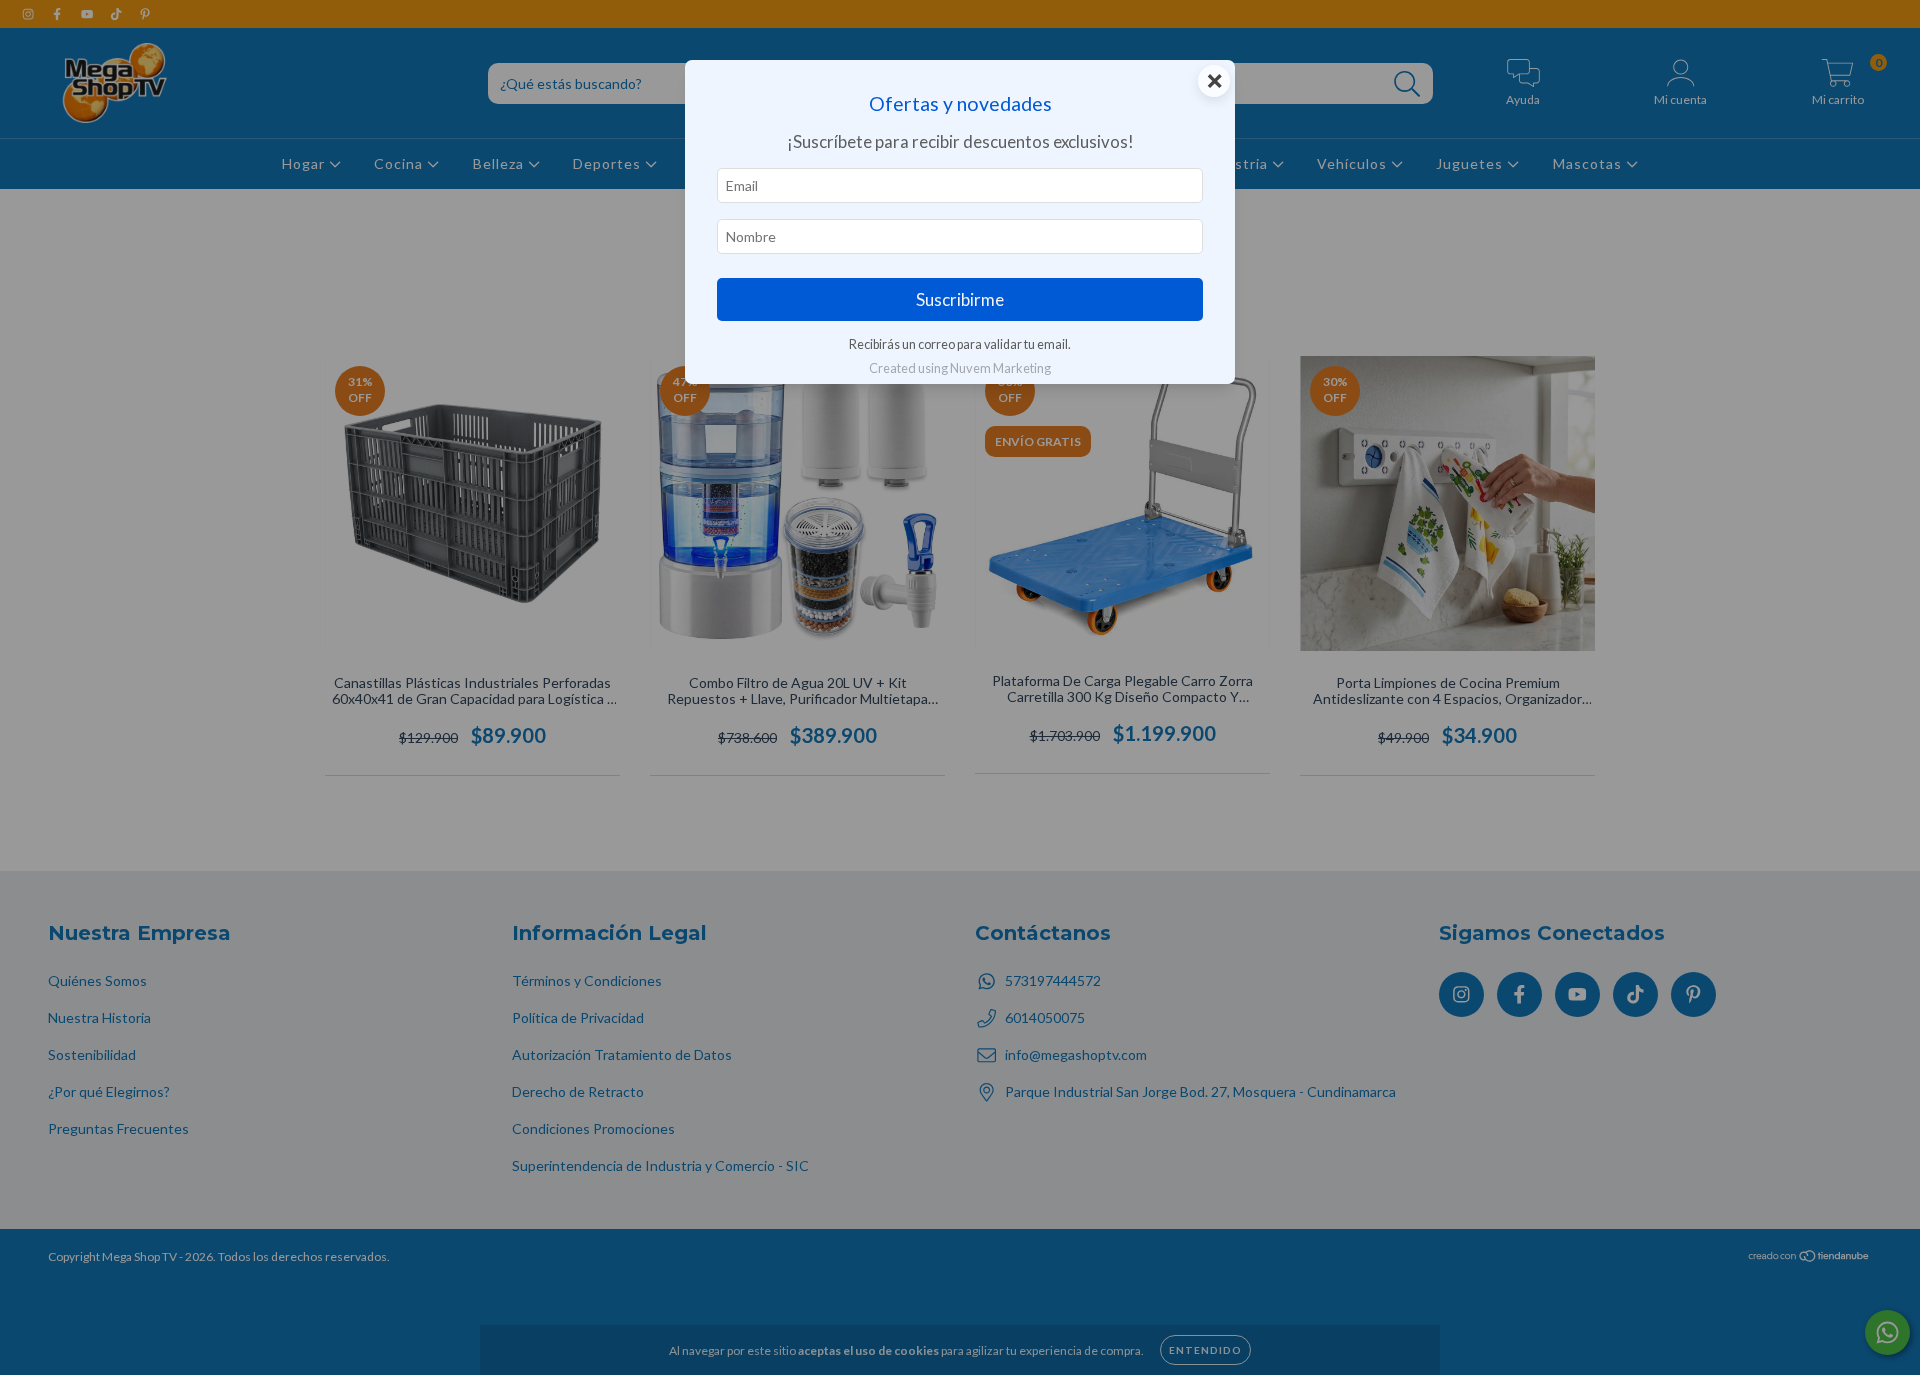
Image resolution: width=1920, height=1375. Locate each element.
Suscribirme (960, 299)
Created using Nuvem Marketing (960, 368)
